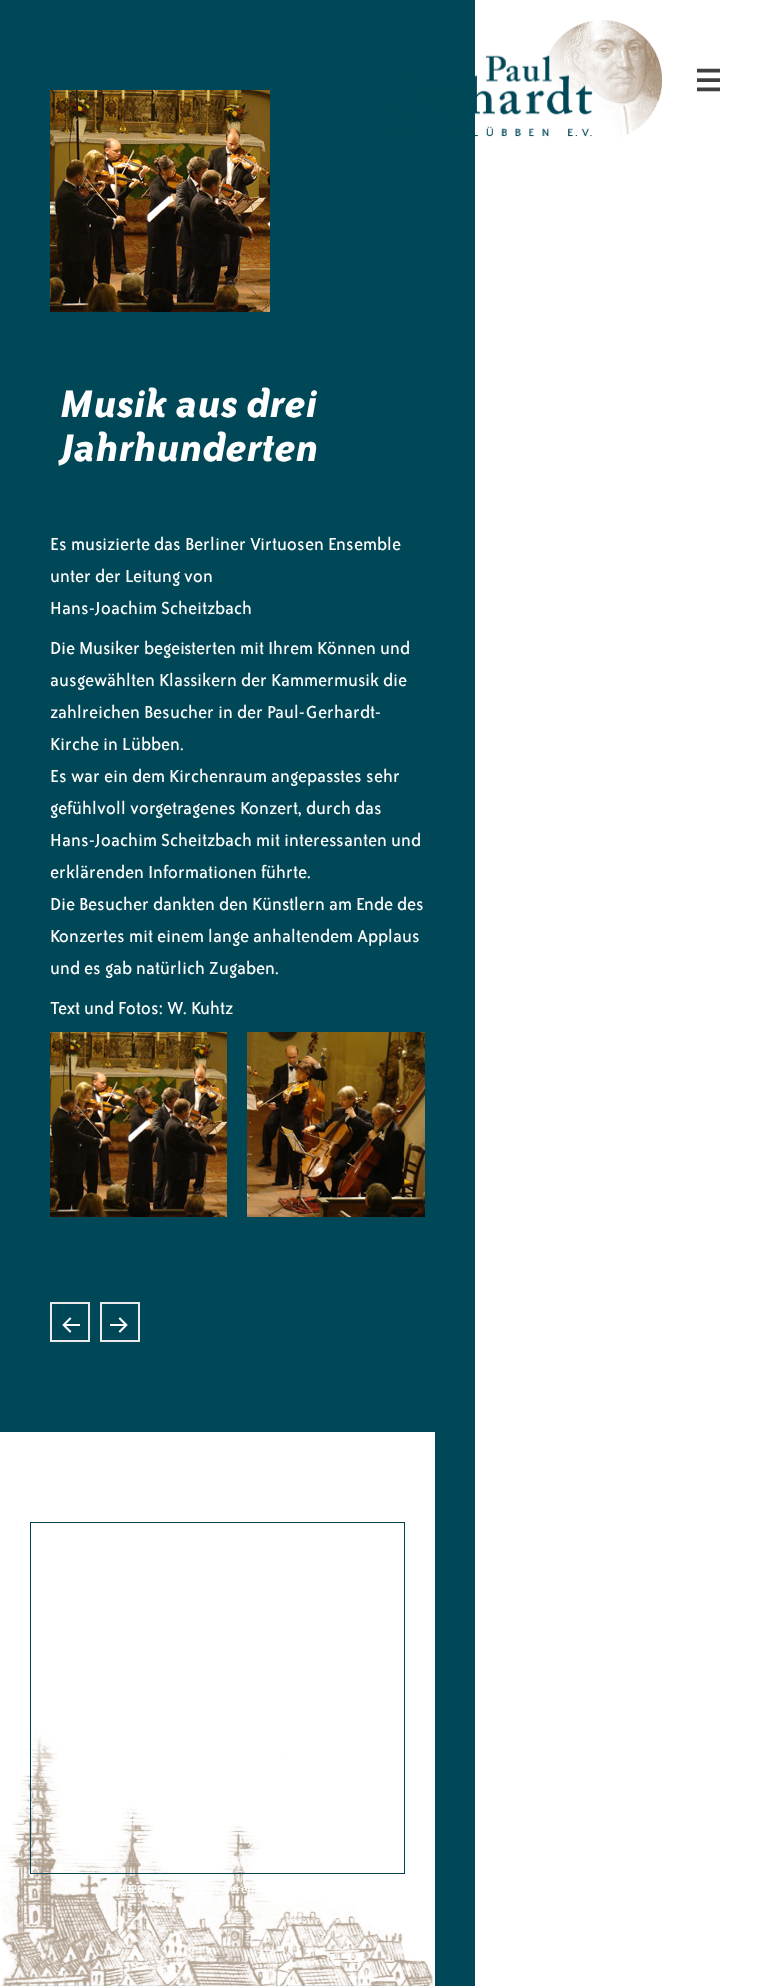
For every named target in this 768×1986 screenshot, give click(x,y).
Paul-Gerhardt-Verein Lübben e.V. (622, 36)
